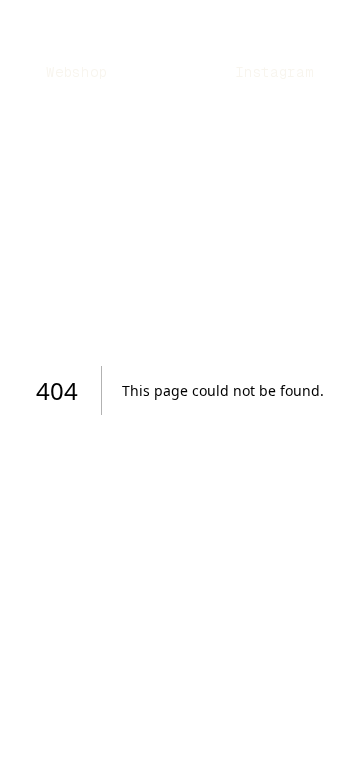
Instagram (274, 72)
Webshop (76, 72)
